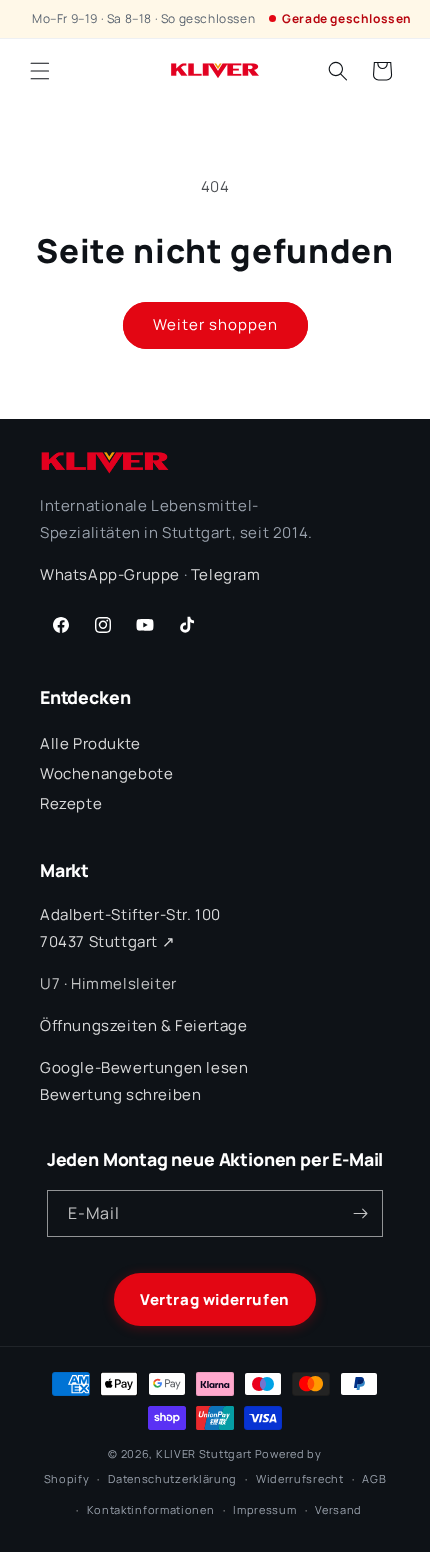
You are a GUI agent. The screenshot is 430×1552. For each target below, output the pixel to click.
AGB (374, 1478)
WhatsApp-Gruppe (110, 574)
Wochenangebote (106, 773)
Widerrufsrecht (300, 1478)
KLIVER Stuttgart (204, 1453)
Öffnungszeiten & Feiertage (144, 1025)
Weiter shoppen (215, 324)
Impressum (264, 1509)
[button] (40, 71)
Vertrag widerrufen (215, 1299)
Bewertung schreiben (120, 1094)
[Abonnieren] (360, 1213)
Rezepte (71, 803)
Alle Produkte (90, 743)
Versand (338, 1509)
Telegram (226, 574)
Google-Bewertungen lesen (144, 1067)
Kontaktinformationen (151, 1509)
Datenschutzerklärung (172, 1478)
